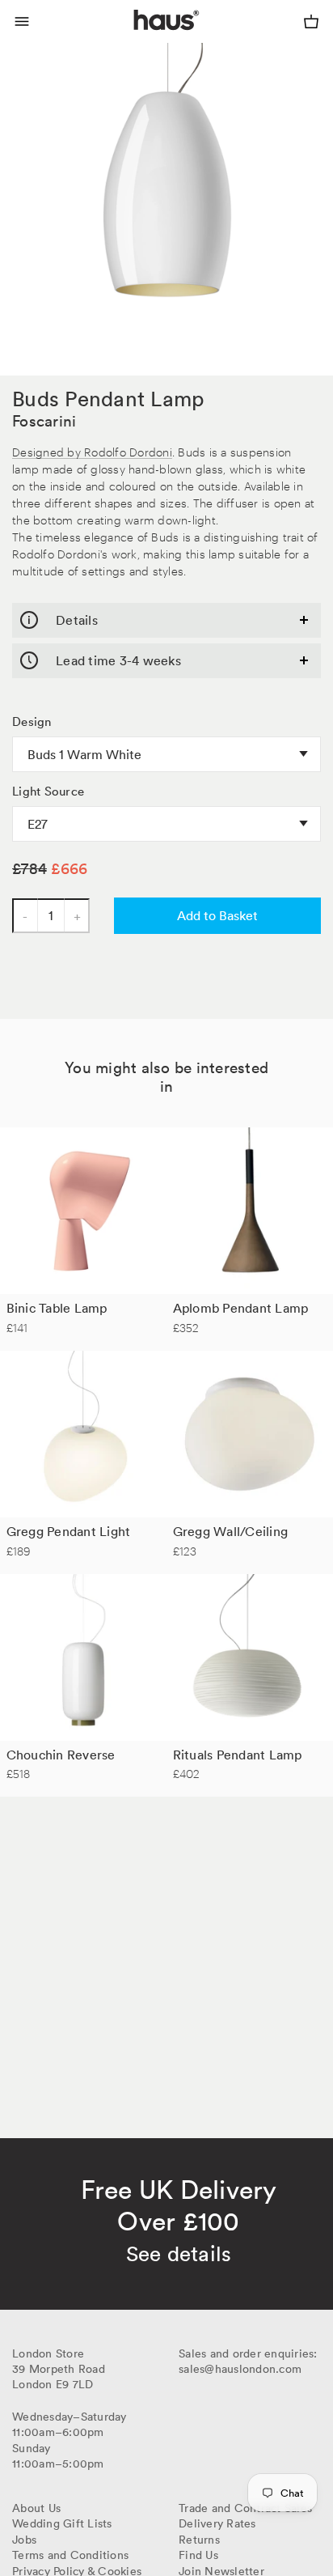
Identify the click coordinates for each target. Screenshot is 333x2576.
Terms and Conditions (70, 2555)
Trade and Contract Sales (245, 2508)
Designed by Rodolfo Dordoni (92, 451)
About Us (36, 2508)
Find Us (198, 2555)
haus (137, 39)
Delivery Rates (217, 2523)
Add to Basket (217, 915)
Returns (199, 2540)
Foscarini (44, 421)
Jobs (24, 2540)
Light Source (48, 791)
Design (32, 722)
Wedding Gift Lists (62, 2523)
